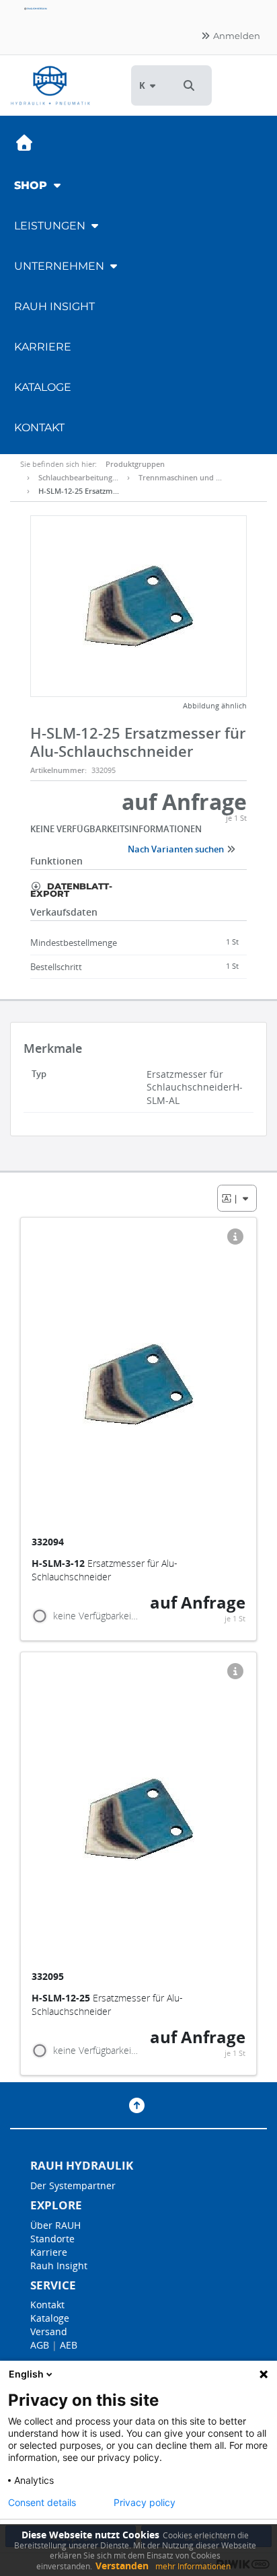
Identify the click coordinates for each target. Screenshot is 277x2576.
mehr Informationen (193, 2566)
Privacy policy (145, 2503)
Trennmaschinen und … (180, 477)
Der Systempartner (73, 2185)
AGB (40, 2345)
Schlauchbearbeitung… (78, 477)
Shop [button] (32, 185)
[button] (189, 85)
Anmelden (236, 36)
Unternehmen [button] (61, 266)
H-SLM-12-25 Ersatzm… (79, 491)
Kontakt (39, 428)
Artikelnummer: (58, 770)
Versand (49, 2331)
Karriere (43, 347)
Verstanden (122, 2566)
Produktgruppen (135, 464)
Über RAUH (55, 2225)
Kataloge (43, 387)
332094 (49, 1542)
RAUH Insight (54, 306)
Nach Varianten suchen (177, 849)
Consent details (42, 2503)
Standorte (52, 2239)
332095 (49, 1976)
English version (37, 8)
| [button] (237, 1198)
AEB (69, 2345)
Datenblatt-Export (71, 889)
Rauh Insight (59, 2266)
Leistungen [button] (51, 226)
